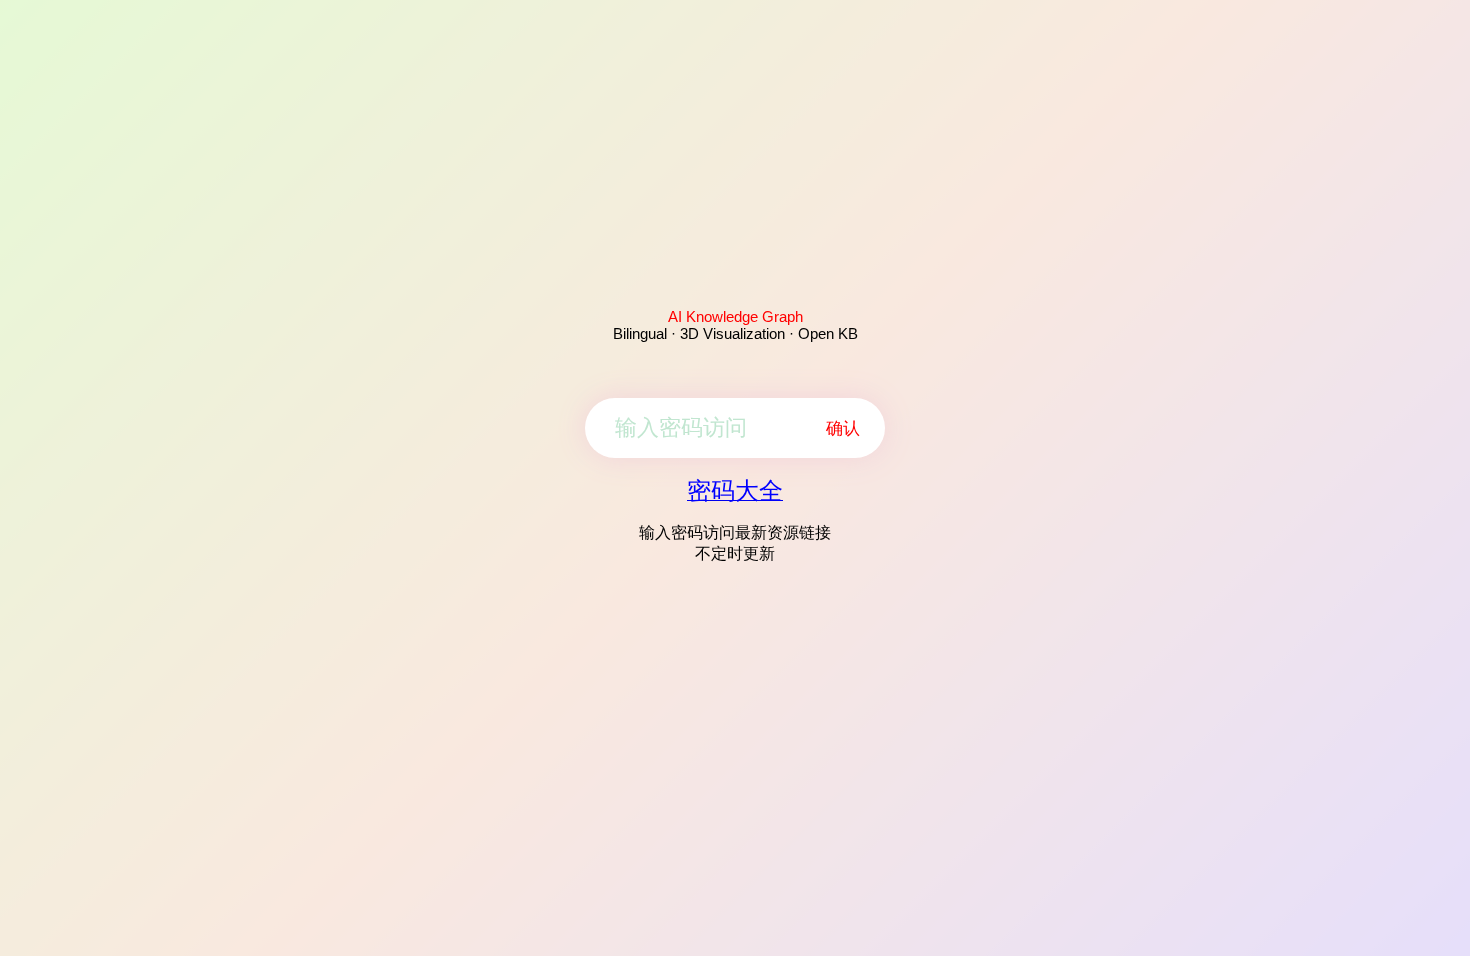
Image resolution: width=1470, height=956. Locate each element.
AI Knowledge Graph (735, 316)
